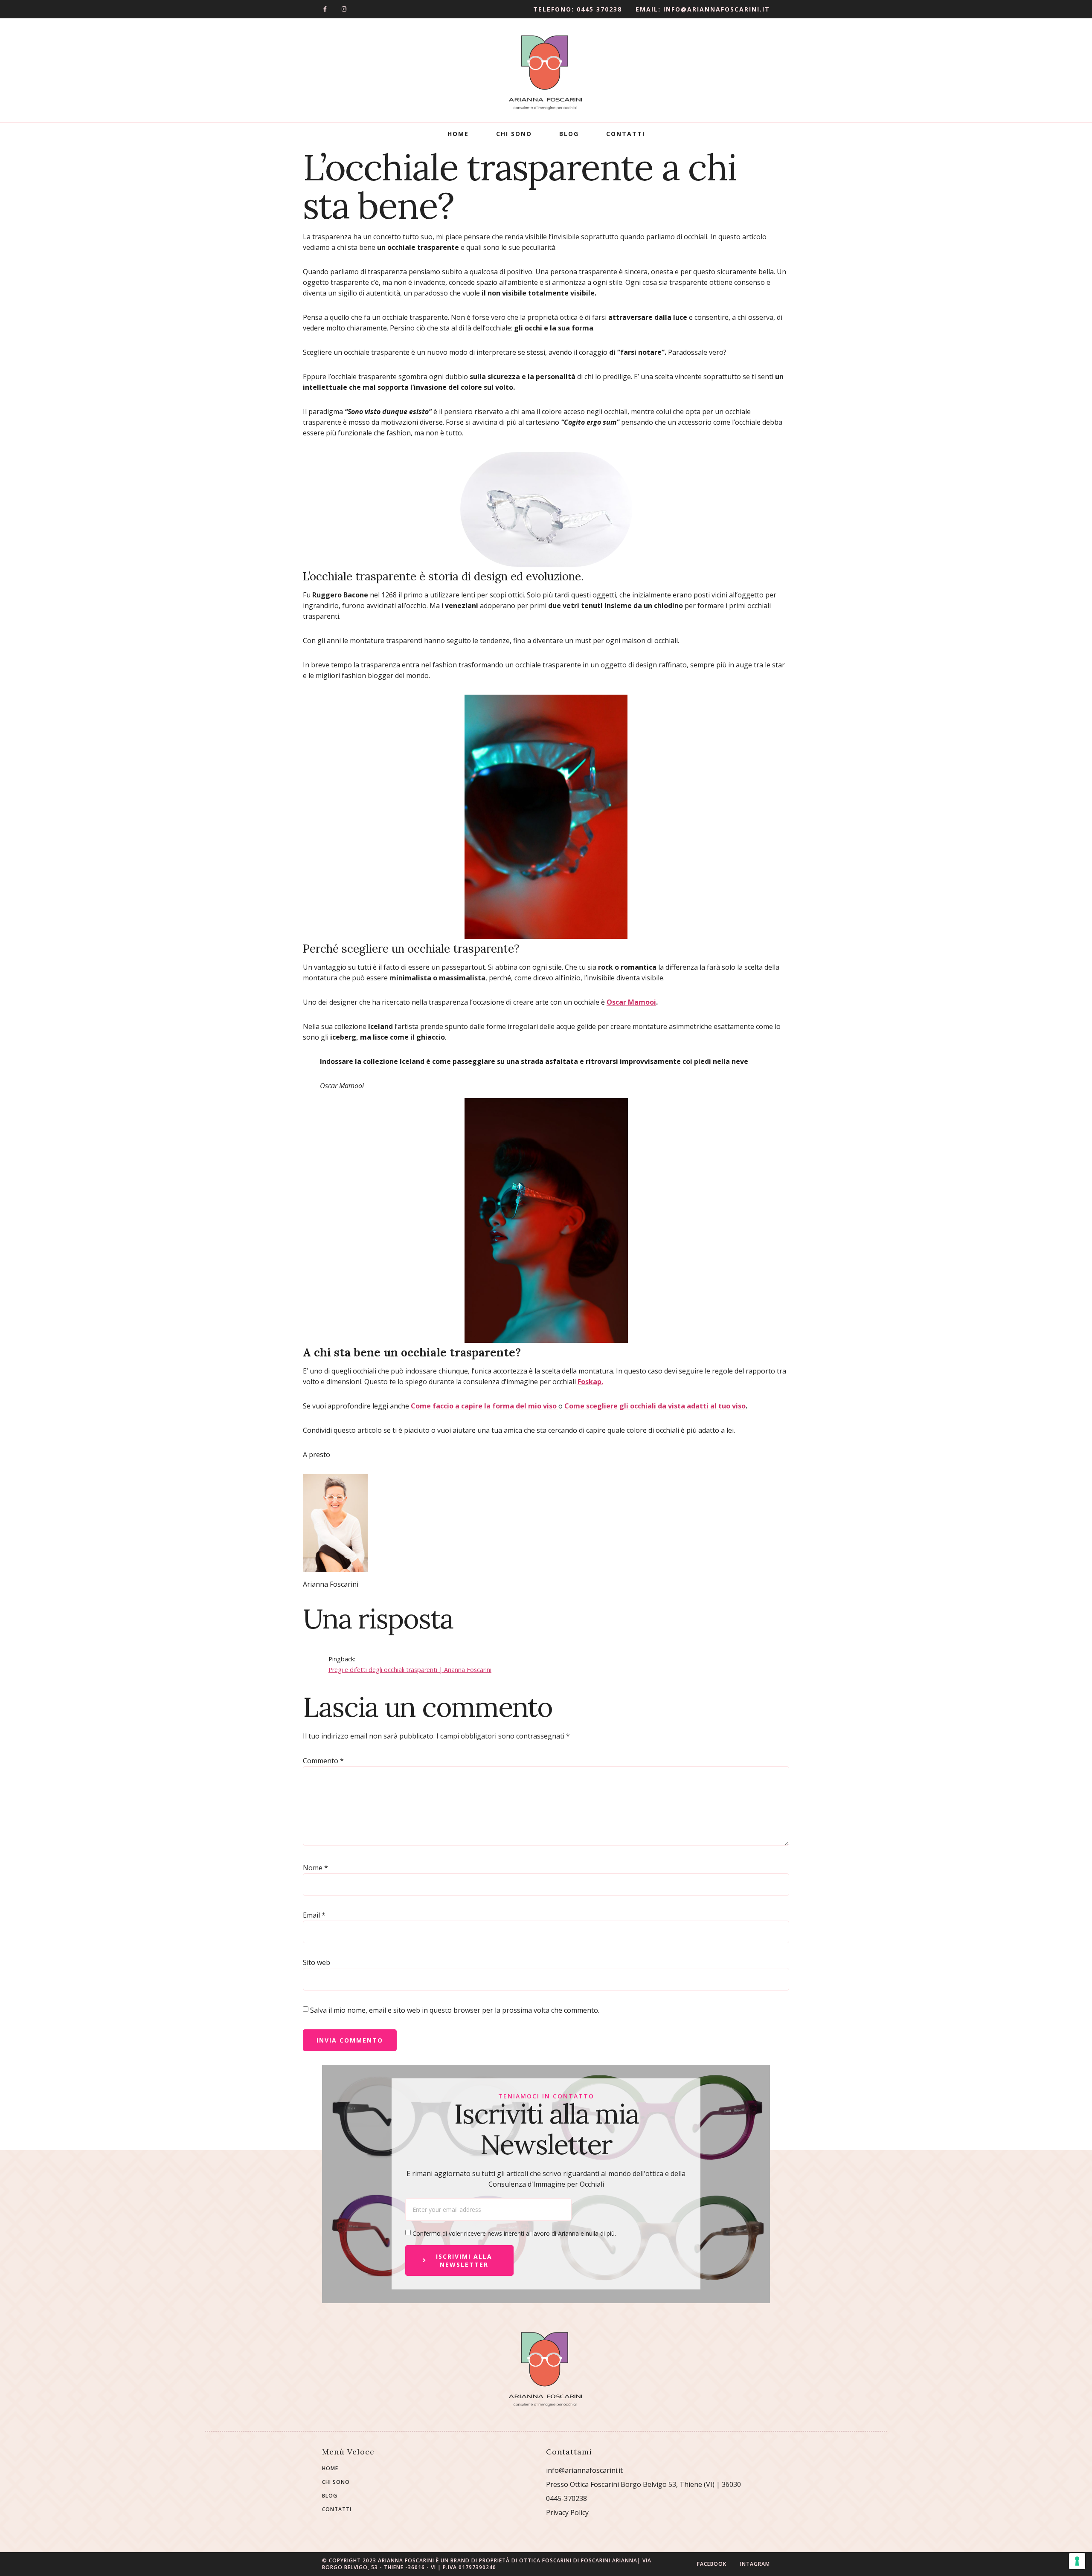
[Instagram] (344, 9)
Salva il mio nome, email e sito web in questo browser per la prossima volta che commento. (455, 2010)
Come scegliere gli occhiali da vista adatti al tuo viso (655, 1406)
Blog (569, 134)
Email (314, 1915)
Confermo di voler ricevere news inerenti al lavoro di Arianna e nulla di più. (514, 2233)
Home (458, 134)
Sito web (317, 1962)
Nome (315, 1868)
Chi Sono (514, 134)
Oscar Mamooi (631, 1002)
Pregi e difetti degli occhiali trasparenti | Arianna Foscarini (410, 1670)
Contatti (626, 134)
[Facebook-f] (325, 9)
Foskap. (590, 1382)
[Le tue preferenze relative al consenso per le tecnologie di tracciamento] (1077, 2561)
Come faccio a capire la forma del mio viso (485, 1406)
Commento (323, 1761)
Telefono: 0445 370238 (578, 9)
